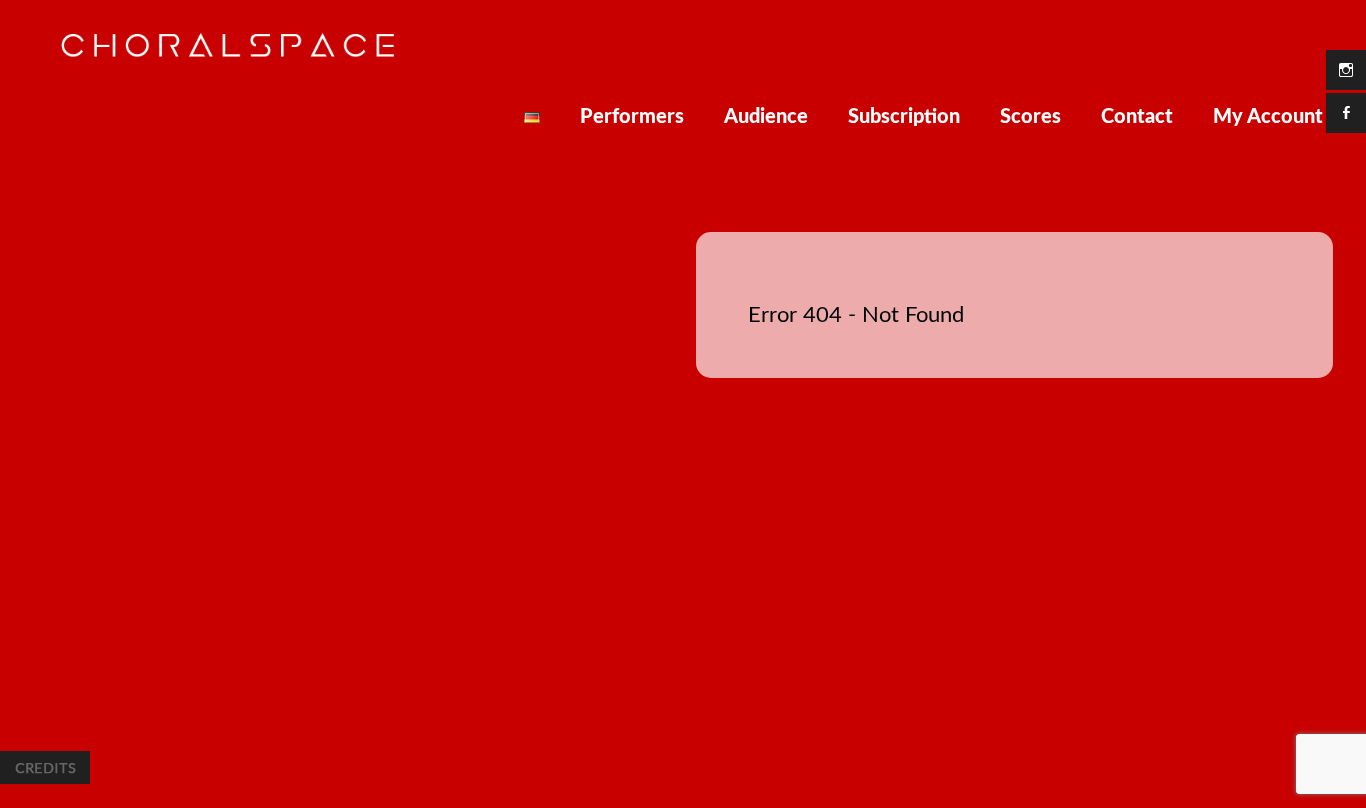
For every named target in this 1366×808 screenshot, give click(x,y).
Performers (632, 117)
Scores (1030, 117)
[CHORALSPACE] (228, 54)
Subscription (904, 117)
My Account (1268, 117)
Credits (45, 767)
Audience (766, 117)
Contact (1137, 117)
